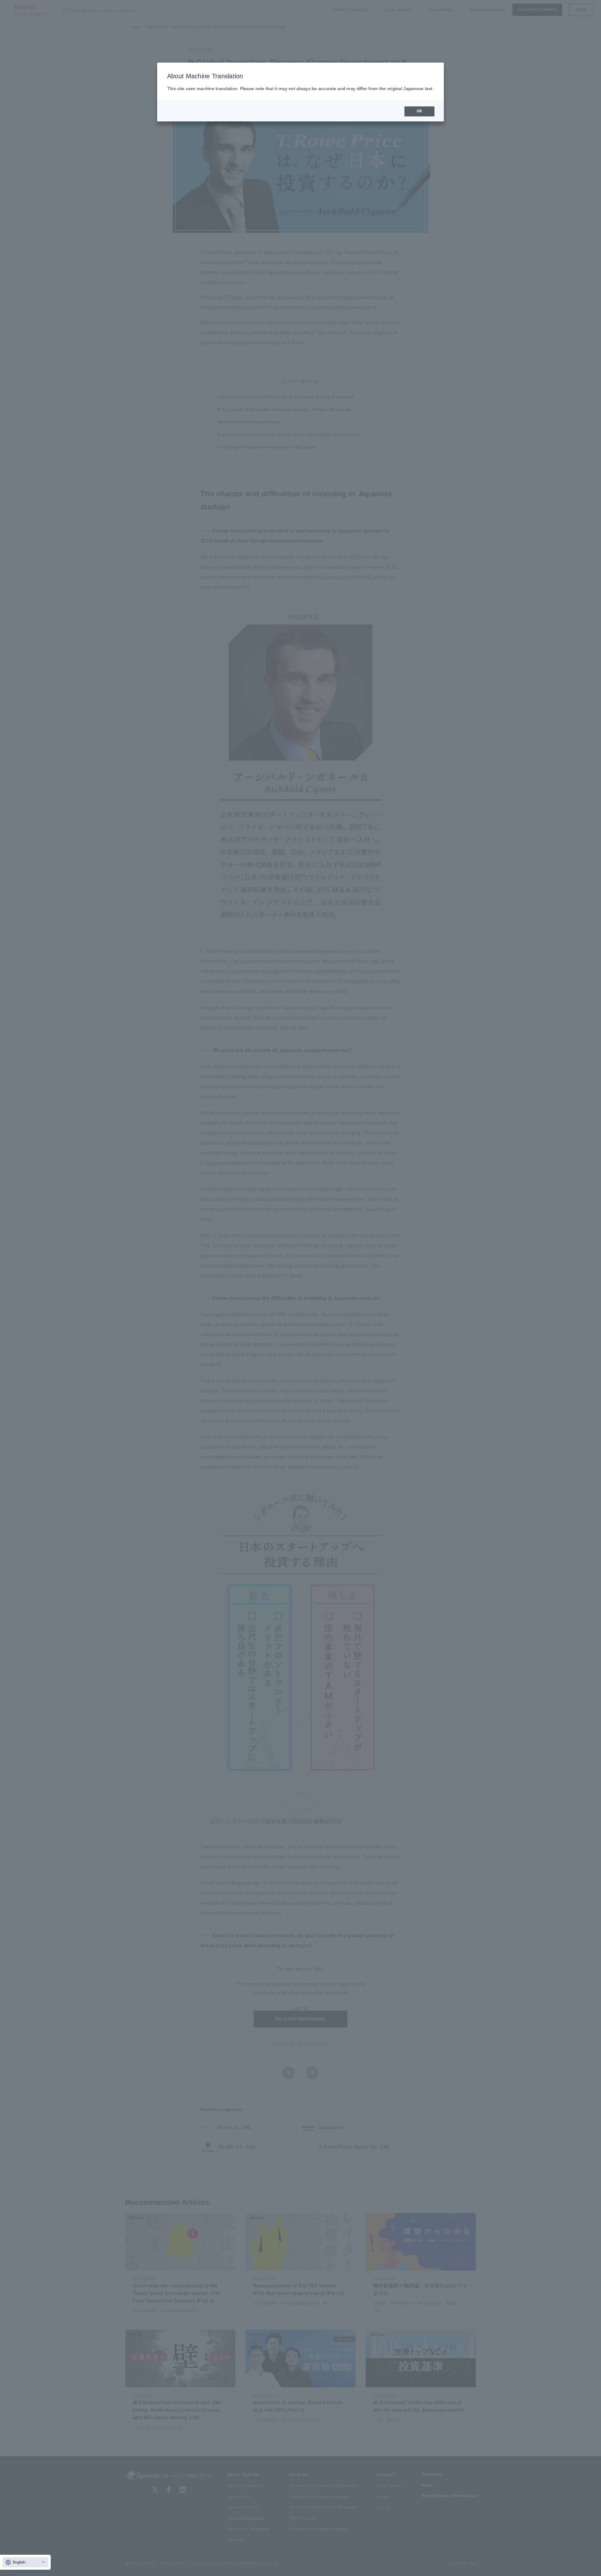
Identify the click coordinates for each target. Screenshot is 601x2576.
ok (419, 111)
